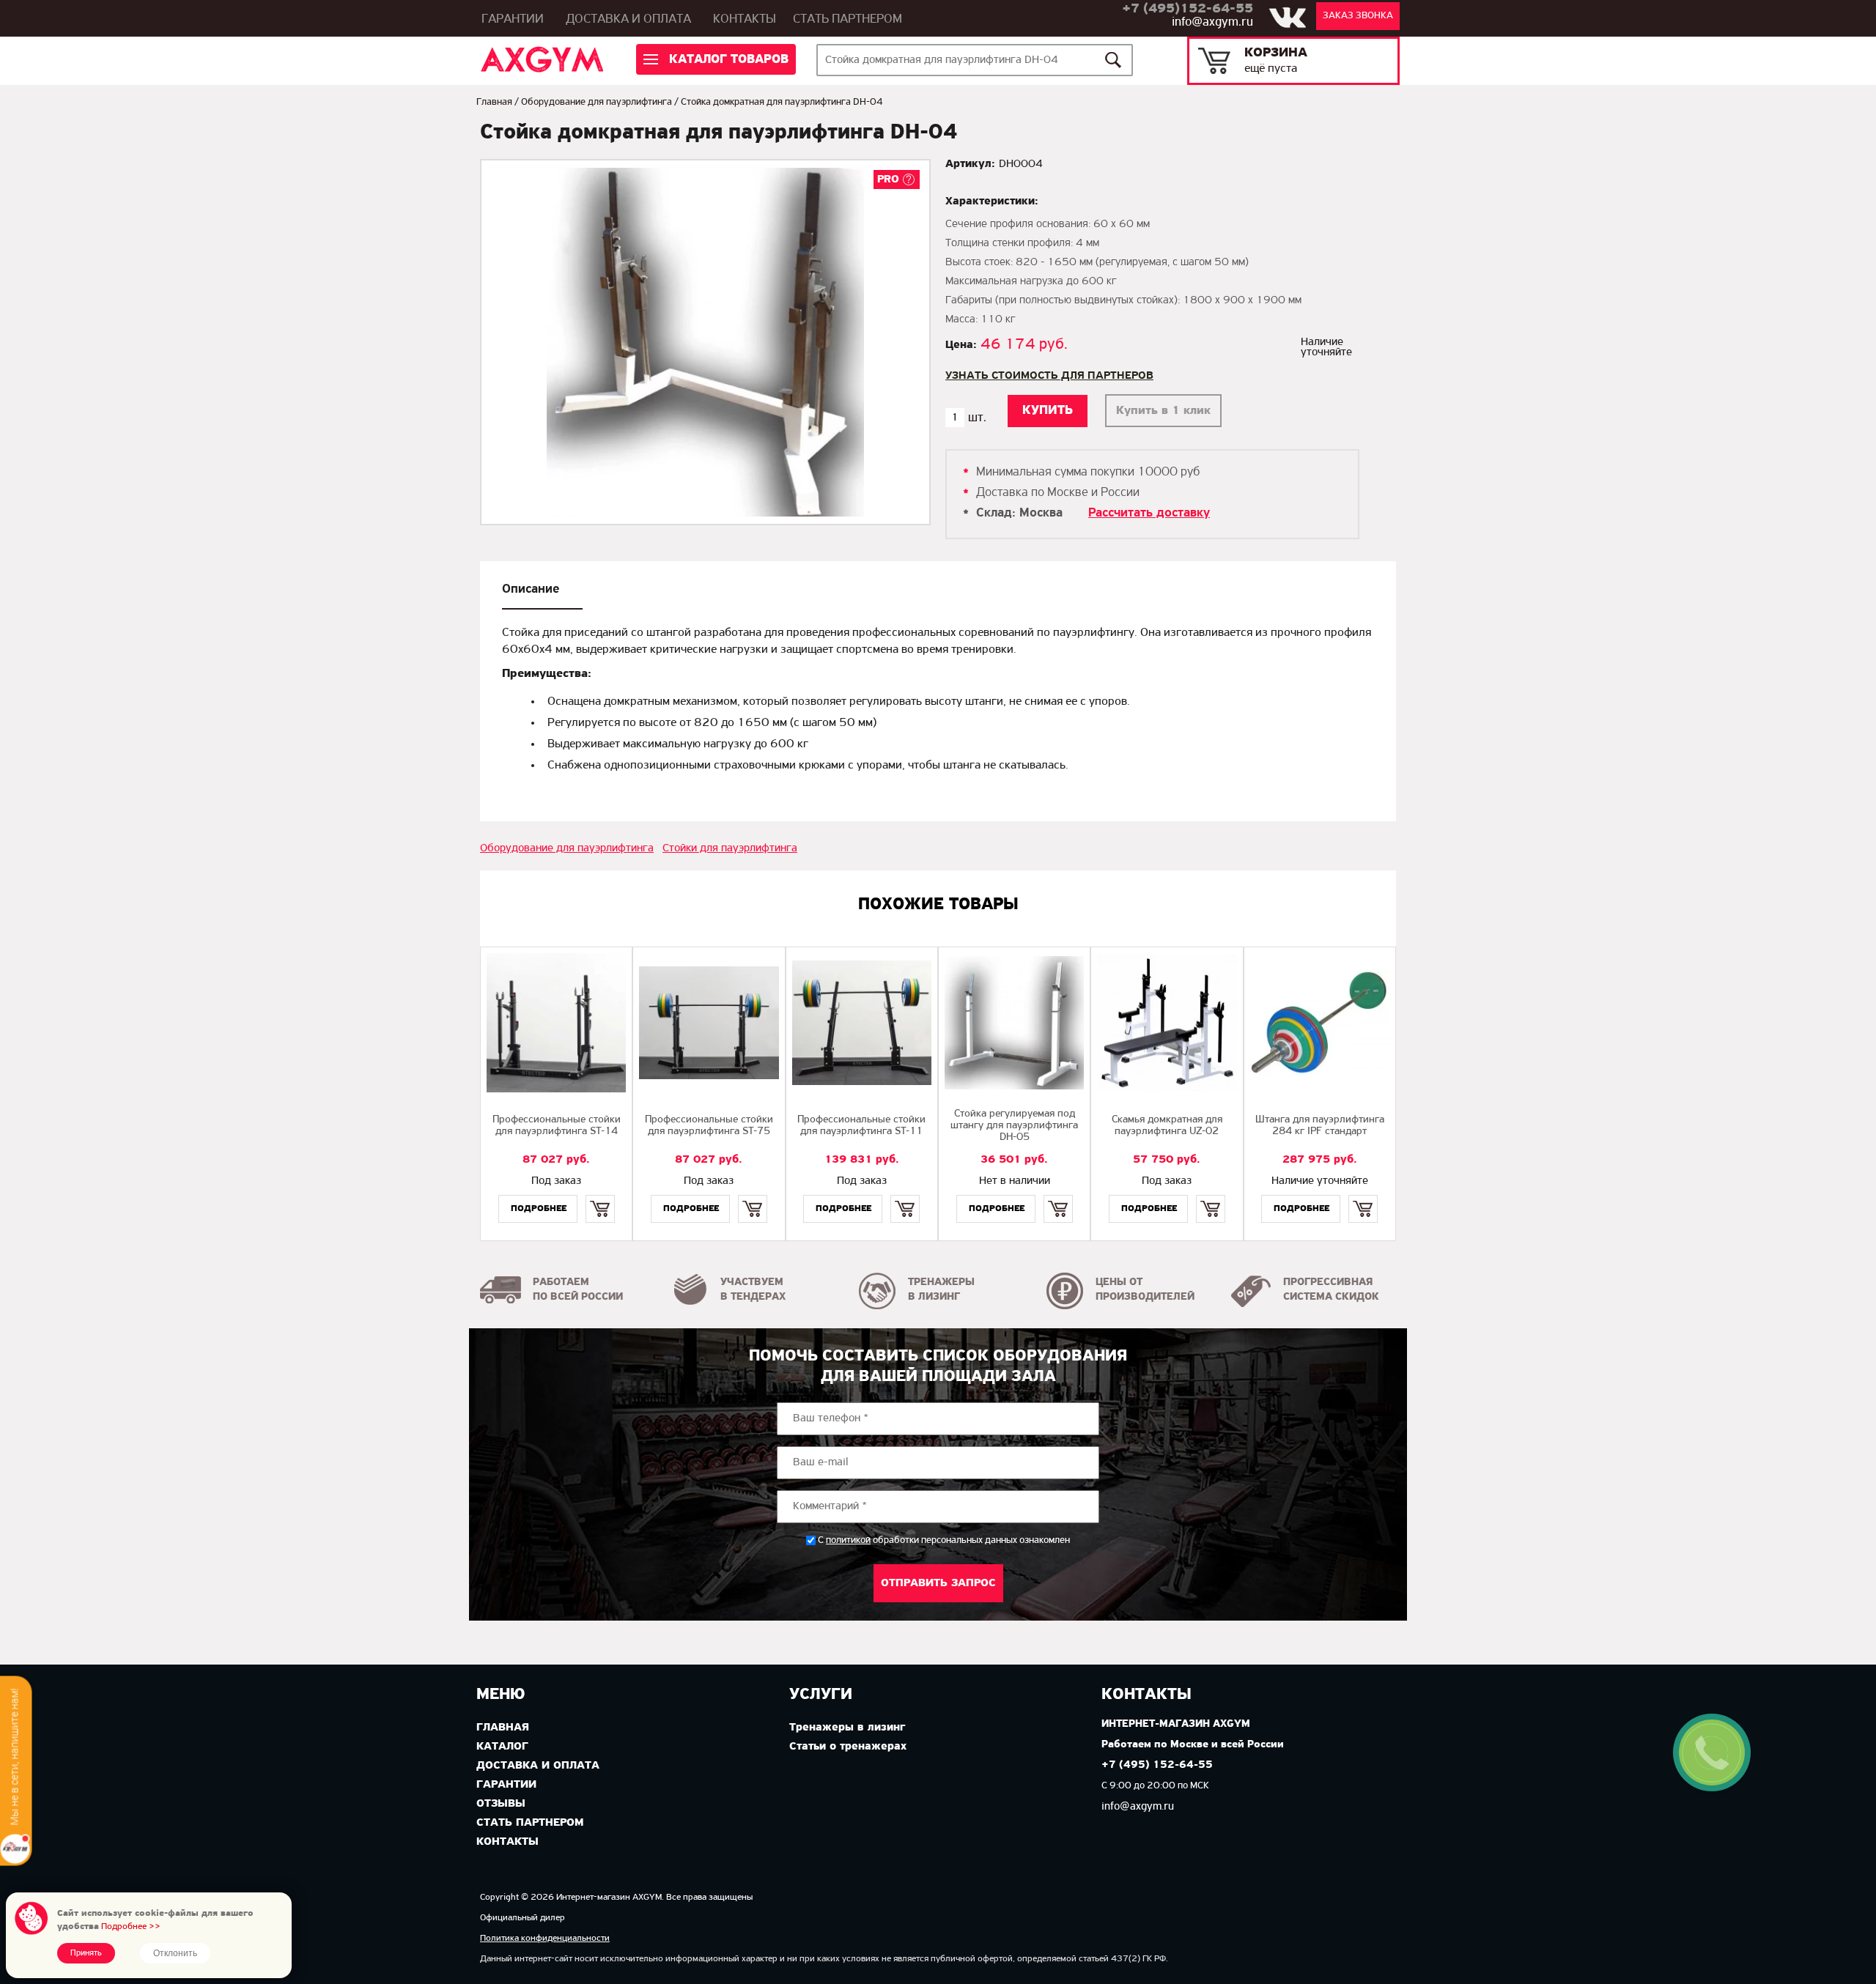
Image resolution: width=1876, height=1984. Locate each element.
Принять (86, 1953)
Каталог (502, 1747)
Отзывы (501, 1804)
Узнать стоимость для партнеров (1049, 376)
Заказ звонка (1358, 16)
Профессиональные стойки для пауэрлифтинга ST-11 (861, 1126)
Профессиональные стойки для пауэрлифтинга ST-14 (557, 1126)
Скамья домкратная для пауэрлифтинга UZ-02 (1167, 1126)
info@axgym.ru (1212, 23)
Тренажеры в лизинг (847, 1728)
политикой (848, 1541)
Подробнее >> (131, 1926)
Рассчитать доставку (1149, 514)
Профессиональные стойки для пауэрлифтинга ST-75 (709, 1126)
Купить (600, 1196)
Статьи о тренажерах (848, 1747)
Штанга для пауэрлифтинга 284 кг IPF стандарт (1320, 1126)
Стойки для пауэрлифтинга (730, 848)
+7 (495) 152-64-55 (1157, 1765)
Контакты (745, 20)
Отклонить (175, 1953)
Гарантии (513, 20)
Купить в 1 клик (1163, 411)
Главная (494, 102)
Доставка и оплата (628, 20)
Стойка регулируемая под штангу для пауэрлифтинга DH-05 (1014, 1126)
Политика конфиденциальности (545, 1938)
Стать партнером (847, 20)
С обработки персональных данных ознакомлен (944, 1540)
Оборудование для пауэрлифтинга (597, 102)
